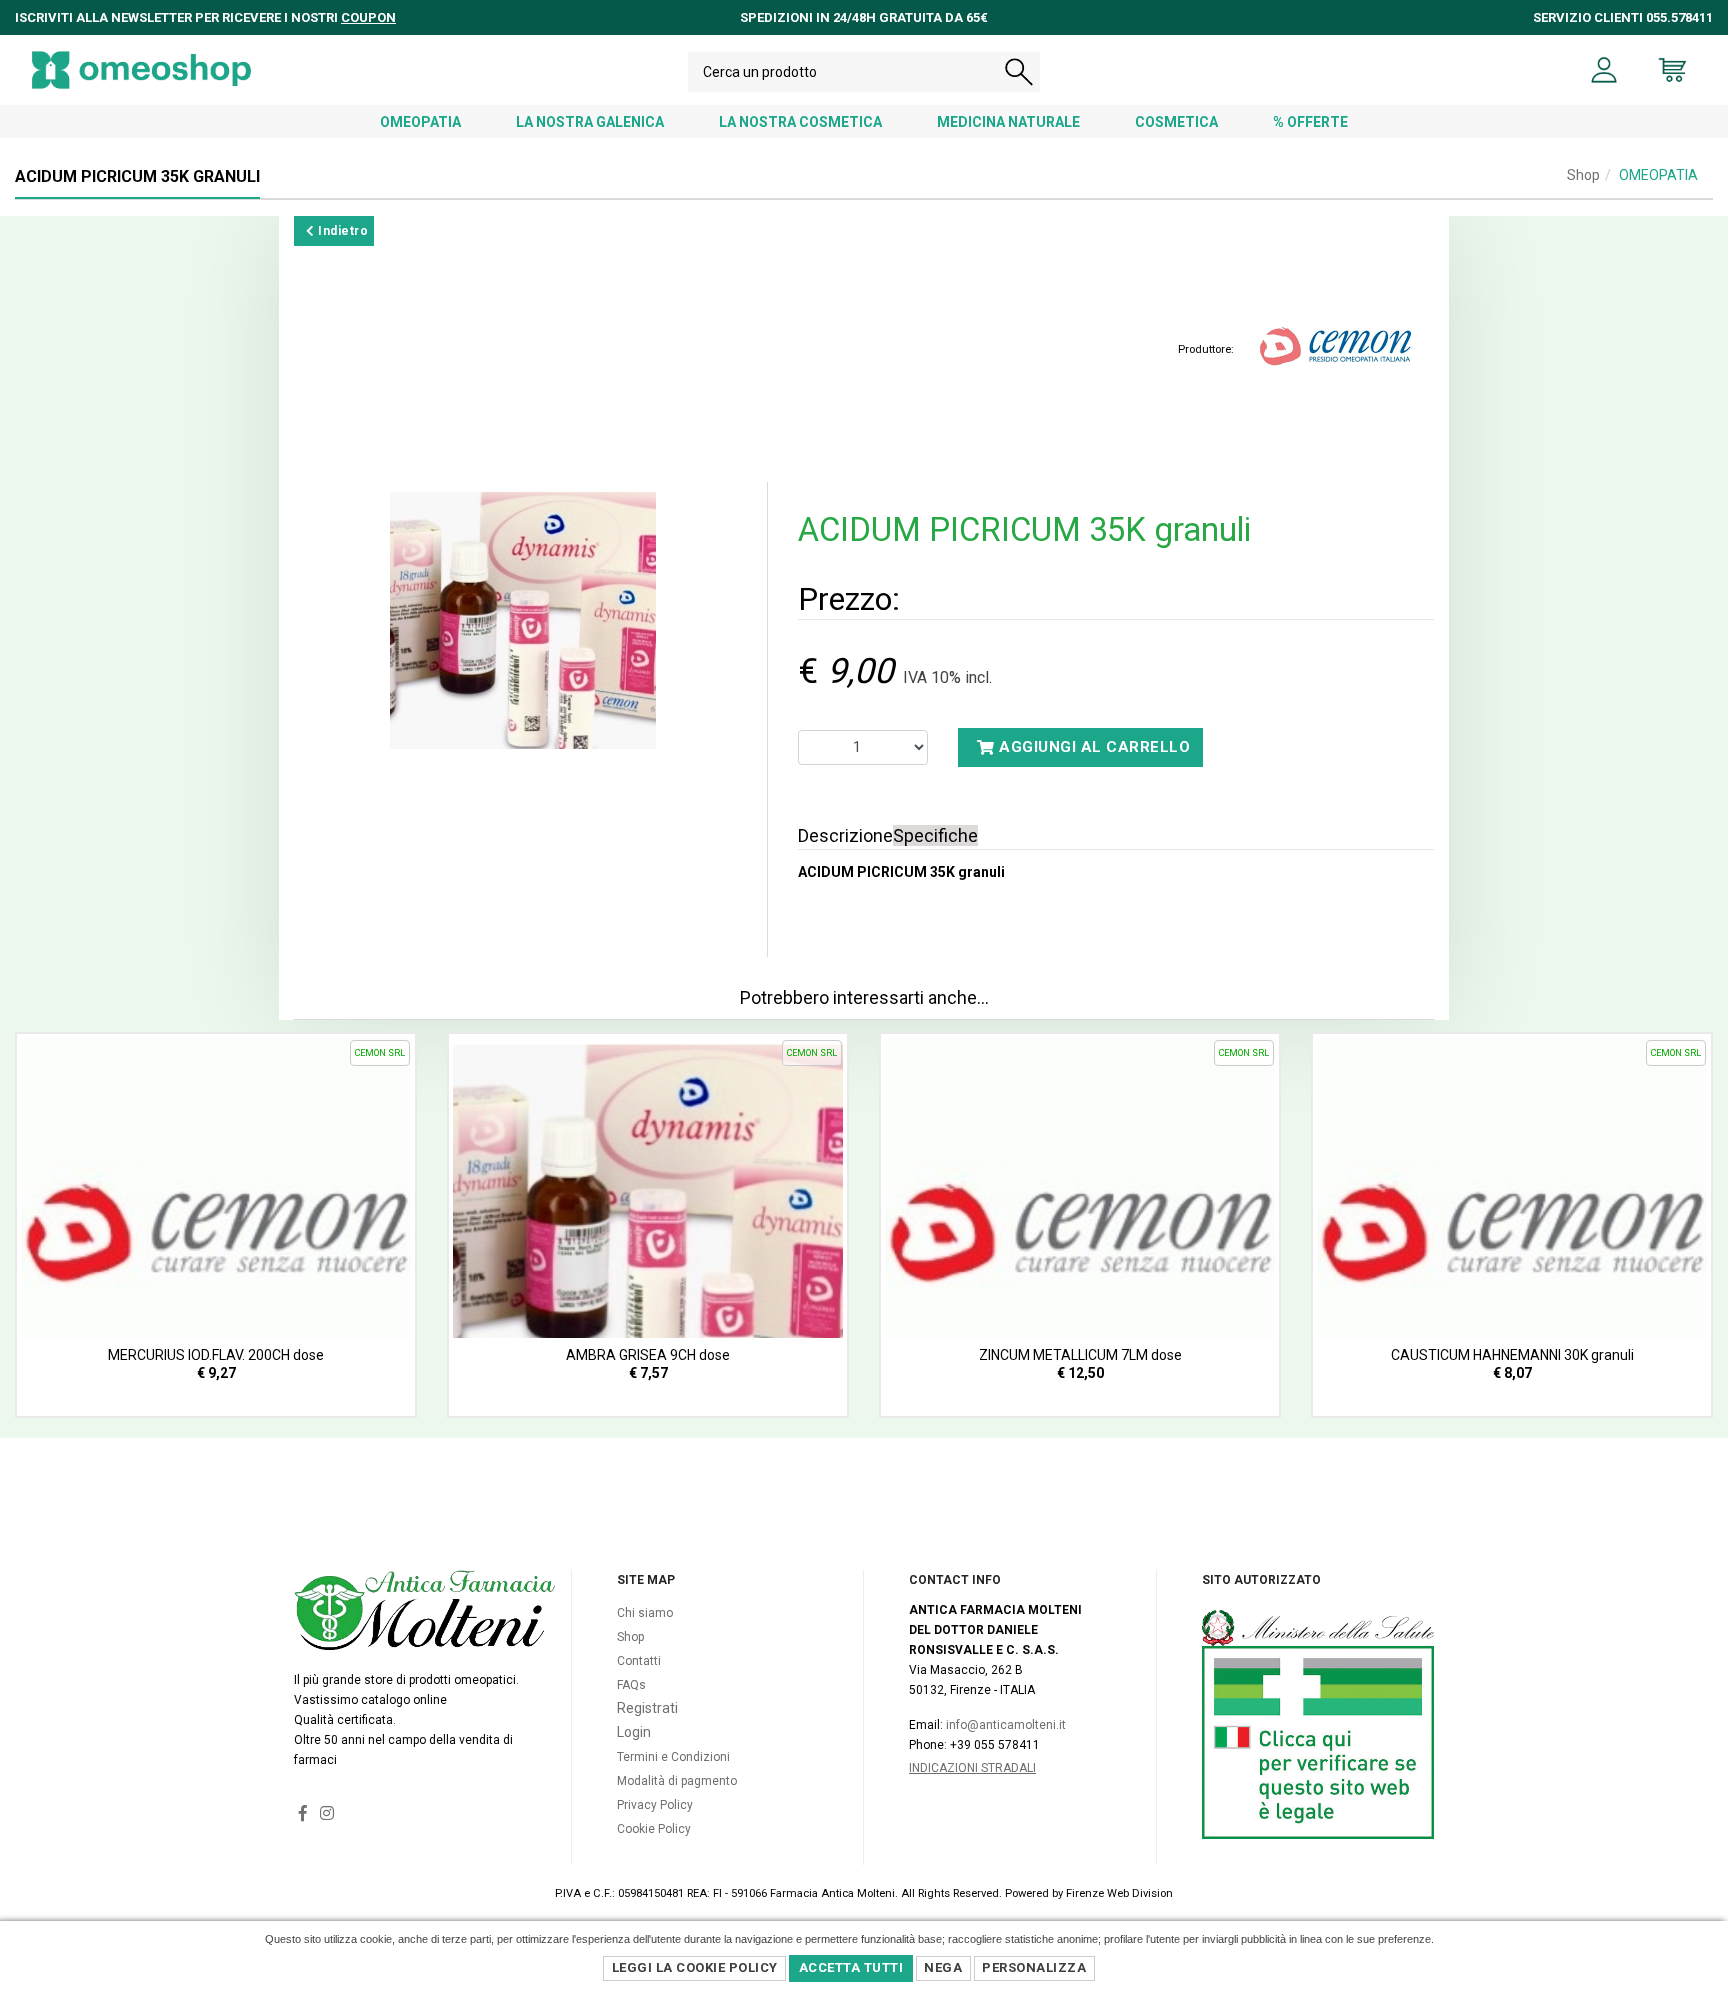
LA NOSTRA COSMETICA (800, 122)
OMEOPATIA (420, 122)
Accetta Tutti (851, 1967)
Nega (943, 1967)
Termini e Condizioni (673, 1757)
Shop (1583, 175)
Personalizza (1034, 1967)
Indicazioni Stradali (972, 1768)
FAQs (631, 1685)
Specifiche (935, 835)
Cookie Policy (654, 1829)
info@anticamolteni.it (1006, 1725)
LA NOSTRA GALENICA (590, 122)
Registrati (647, 1708)
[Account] (1604, 70)
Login (634, 1732)
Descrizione (845, 835)
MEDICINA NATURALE (1008, 122)
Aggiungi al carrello (1093, 747)
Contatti (639, 1661)
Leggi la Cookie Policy (695, 1967)
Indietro (342, 231)
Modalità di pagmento (677, 1781)
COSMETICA (1176, 122)
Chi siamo (645, 1613)
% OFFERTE (1310, 122)
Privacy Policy (655, 1805)
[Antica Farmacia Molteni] (141, 70)
